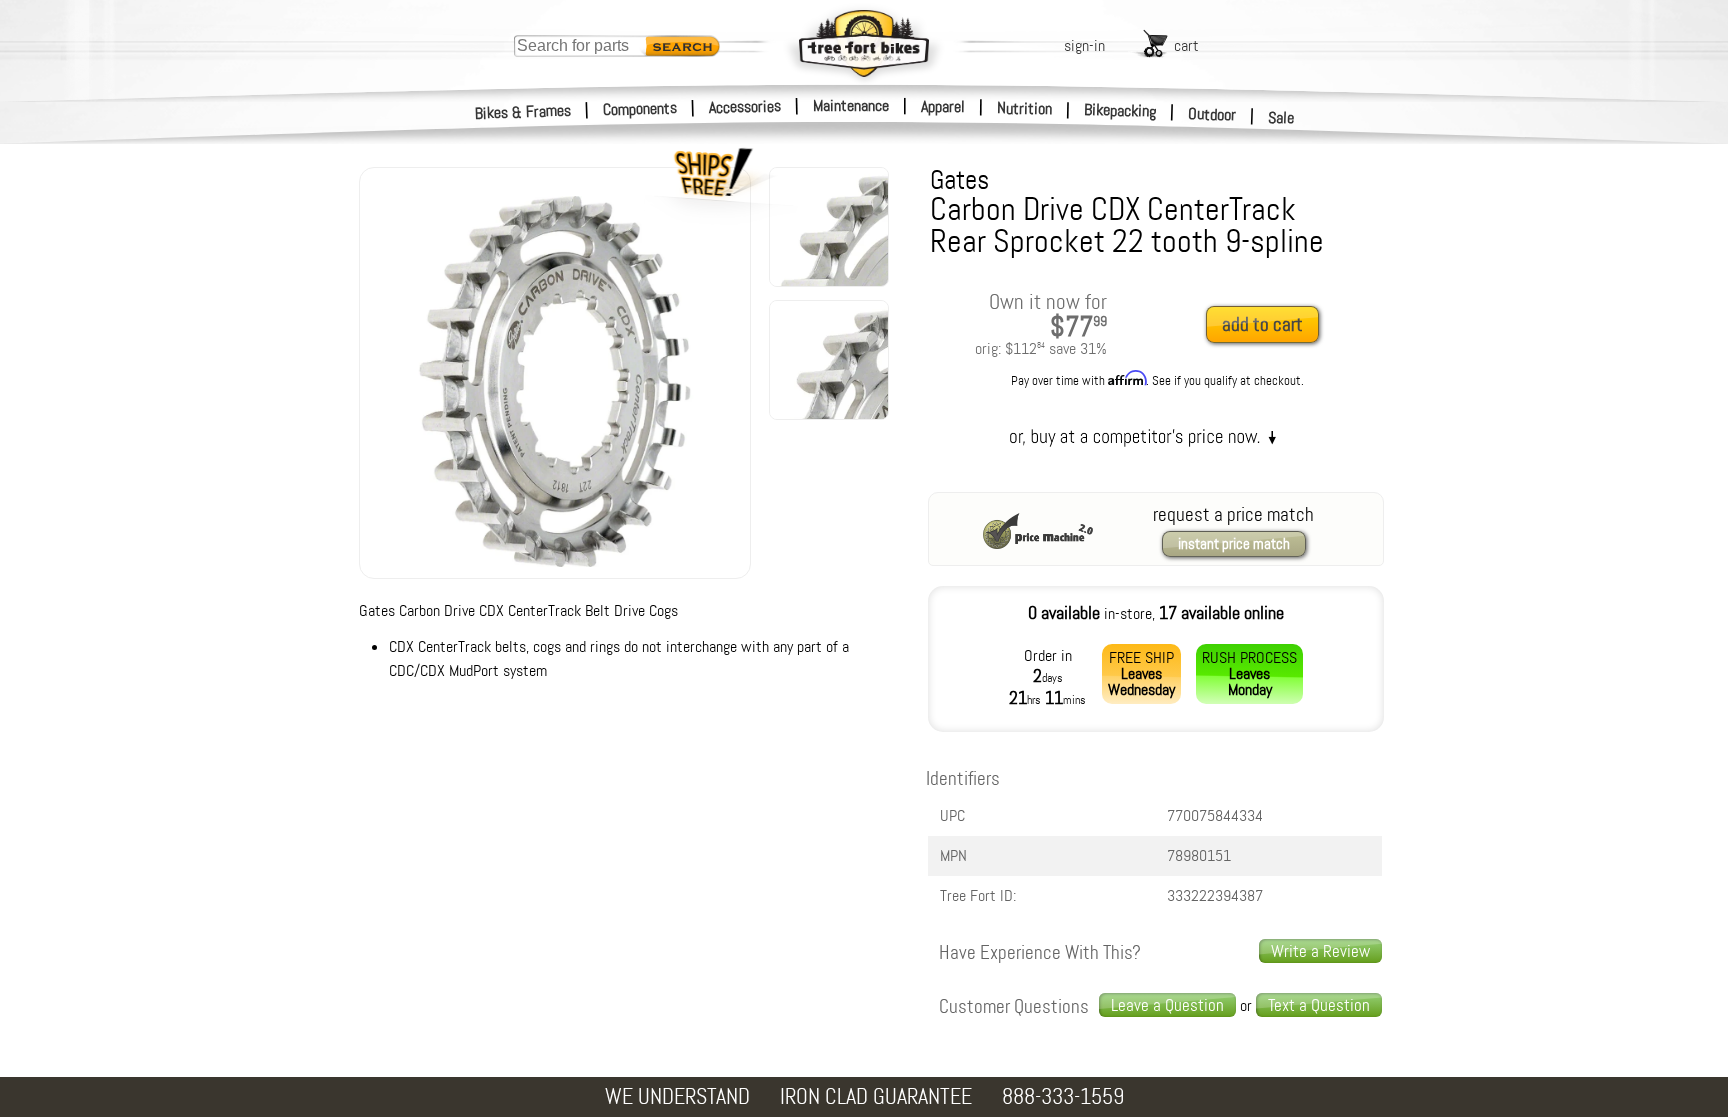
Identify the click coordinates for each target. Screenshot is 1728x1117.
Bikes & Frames (523, 112)
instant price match (1234, 544)
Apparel (943, 106)
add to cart (1262, 324)
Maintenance (851, 105)
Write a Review (1320, 951)
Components (640, 108)
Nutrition (1024, 108)
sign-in (1084, 45)
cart (1186, 45)
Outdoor (1212, 114)
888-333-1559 (1063, 1096)
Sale (1281, 117)
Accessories (745, 106)
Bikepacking (1120, 110)
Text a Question (1319, 1005)
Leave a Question (1167, 1005)
